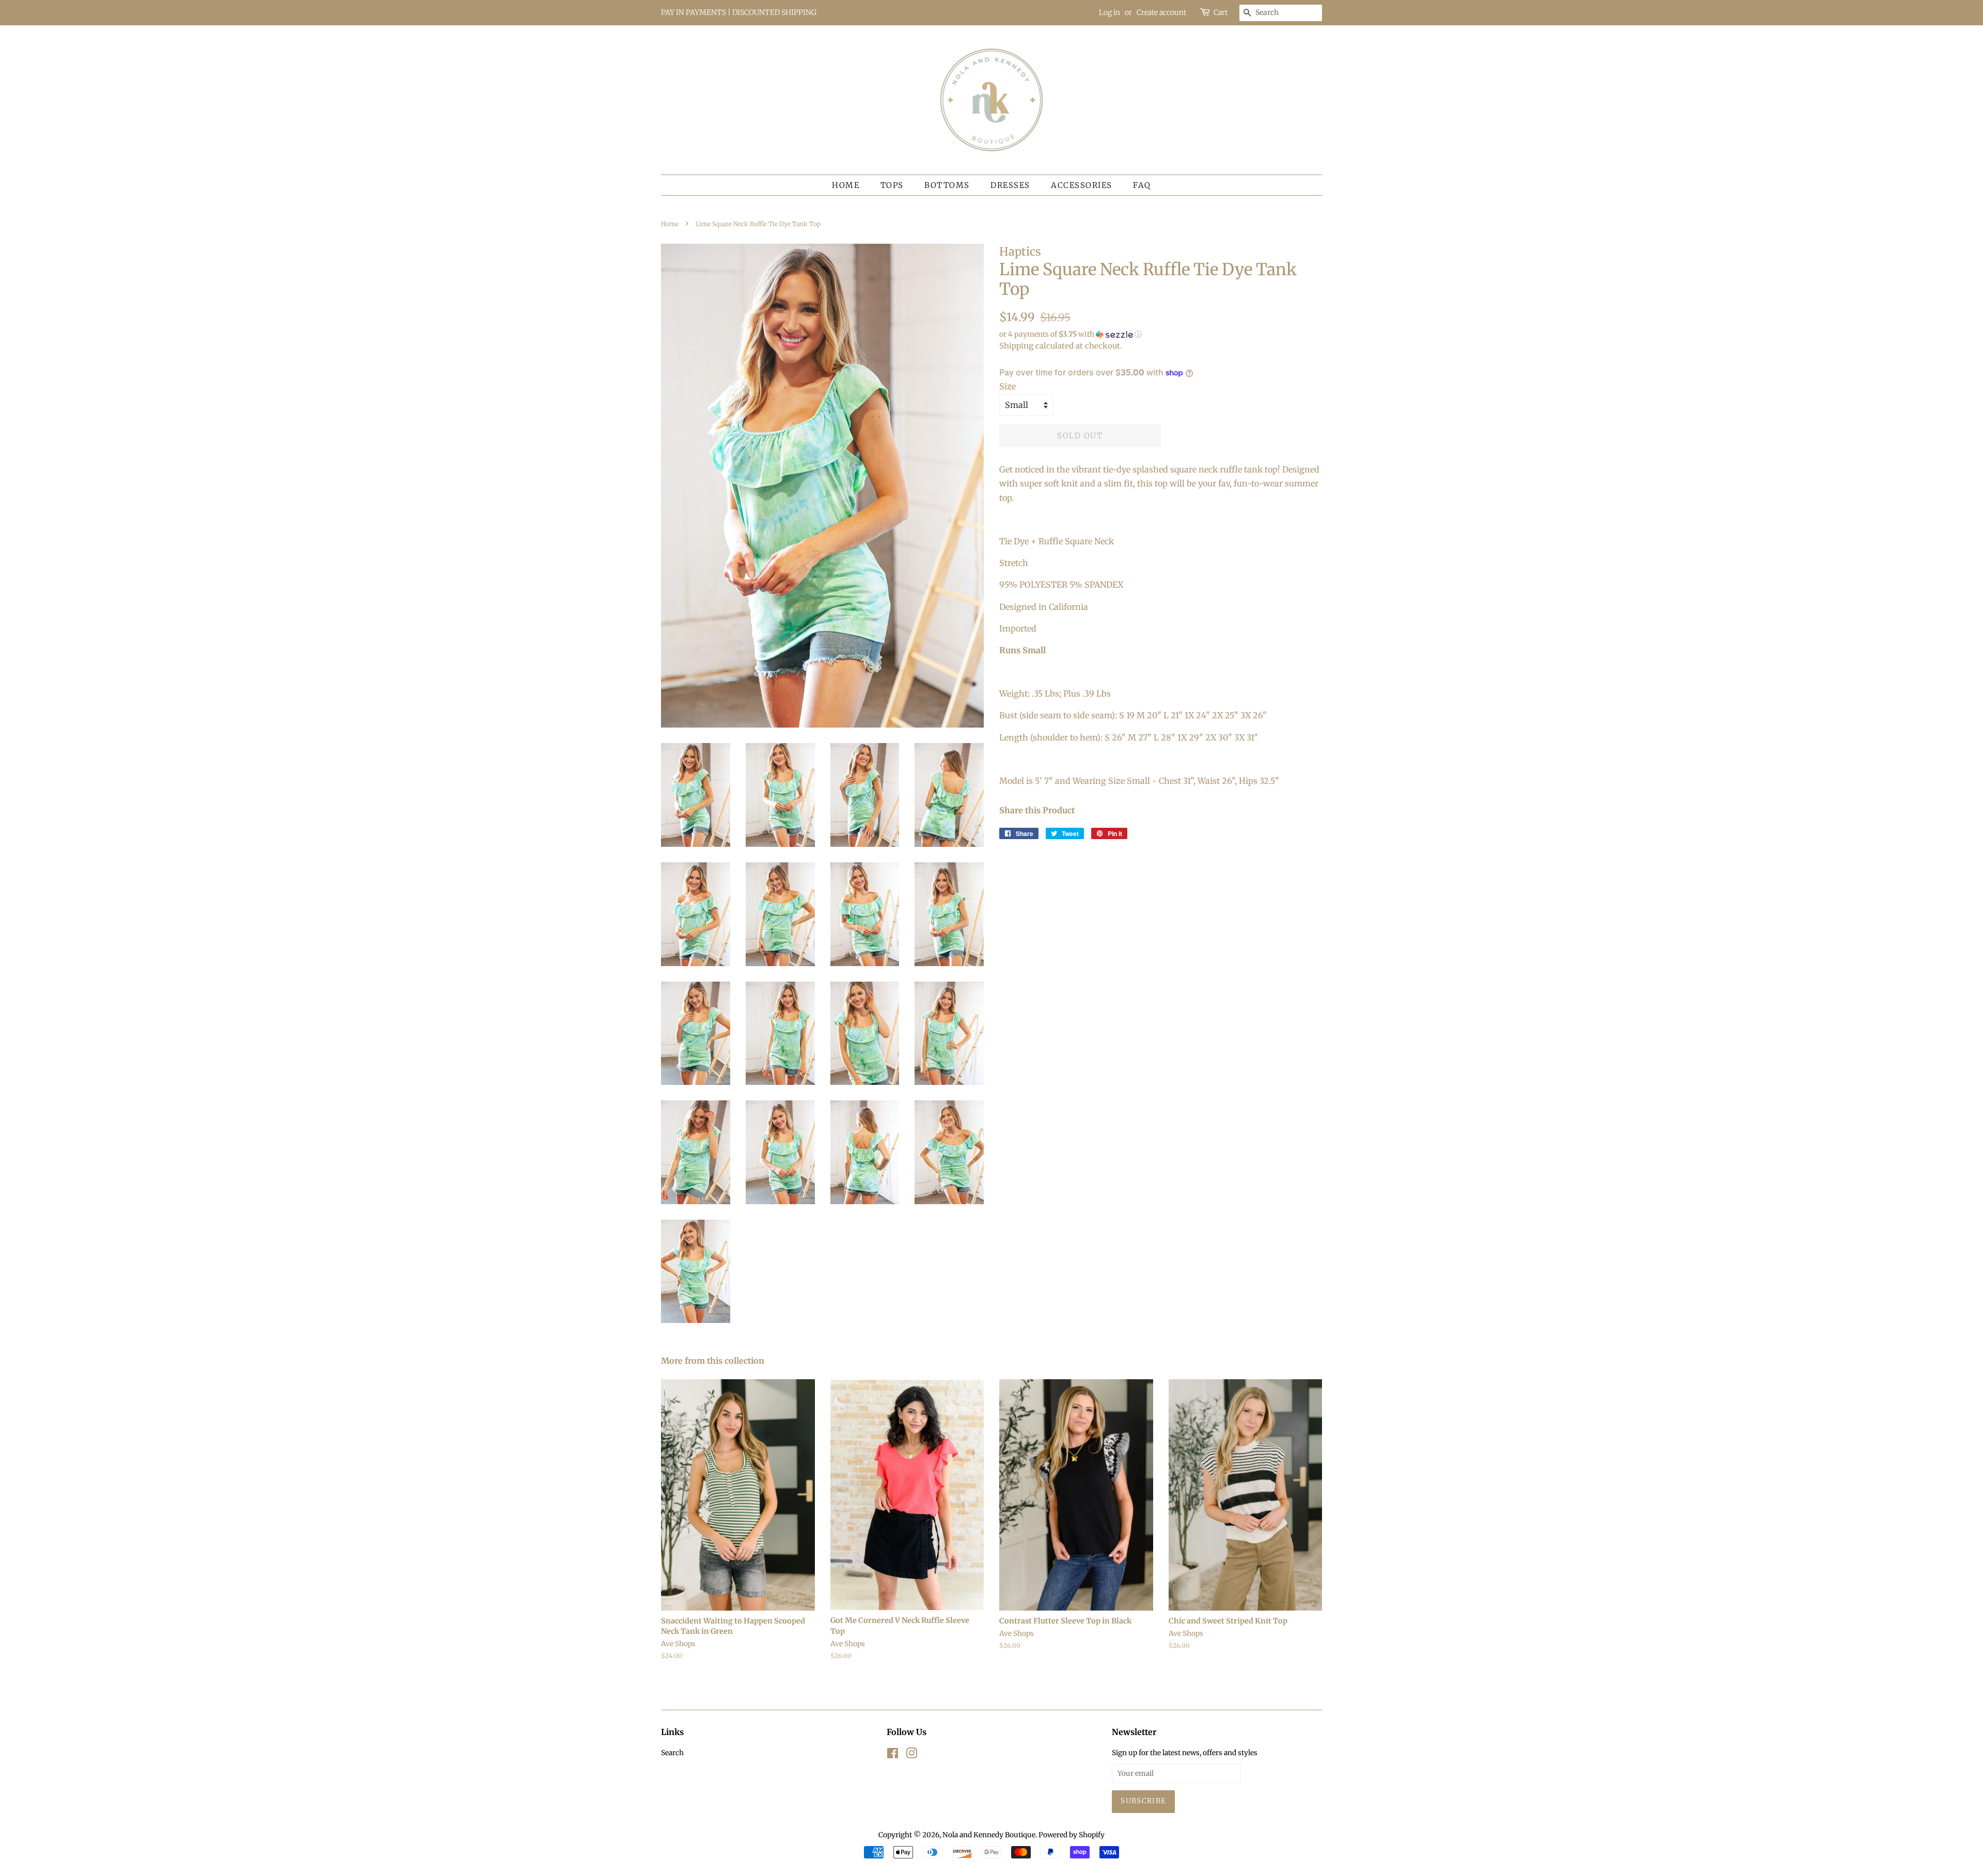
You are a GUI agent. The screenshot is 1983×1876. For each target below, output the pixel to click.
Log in (1109, 12)
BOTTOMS (947, 185)
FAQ (1142, 185)
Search (672, 1753)
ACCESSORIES (1082, 185)
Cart (1221, 12)
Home (846, 185)
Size (1008, 386)
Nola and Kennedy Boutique (989, 1835)
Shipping (1016, 346)
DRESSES (1010, 185)
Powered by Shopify (1072, 1835)
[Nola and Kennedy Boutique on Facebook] (893, 1755)
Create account (1161, 12)
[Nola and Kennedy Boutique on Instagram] (911, 1755)
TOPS (892, 185)
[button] (1161, 334)
